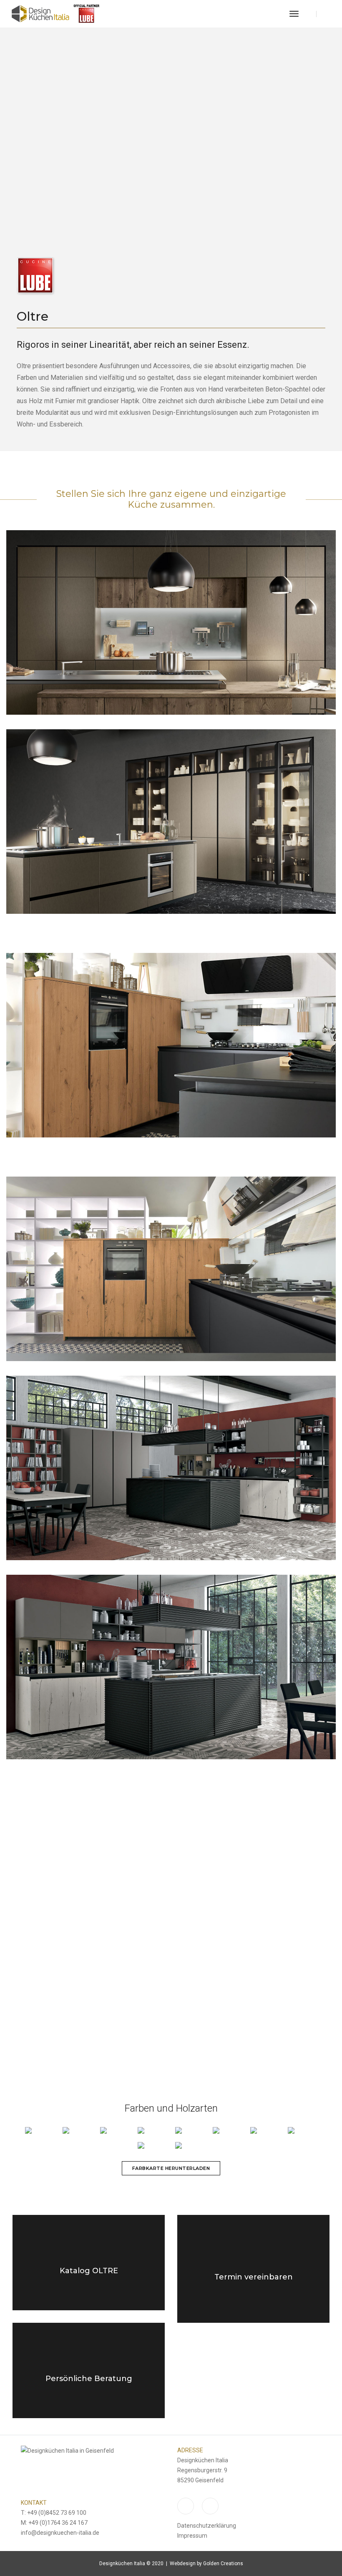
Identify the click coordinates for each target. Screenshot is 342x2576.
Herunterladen (89, 2295)
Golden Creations (223, 2564)
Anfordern (253, 2302)
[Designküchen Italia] (55, 14)
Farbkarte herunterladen (171, 2168)
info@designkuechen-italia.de (60, 2533)
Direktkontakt (89, 2403)
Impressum (192, 2536)
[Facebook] (327, 14)
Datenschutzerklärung (207, 2526)
